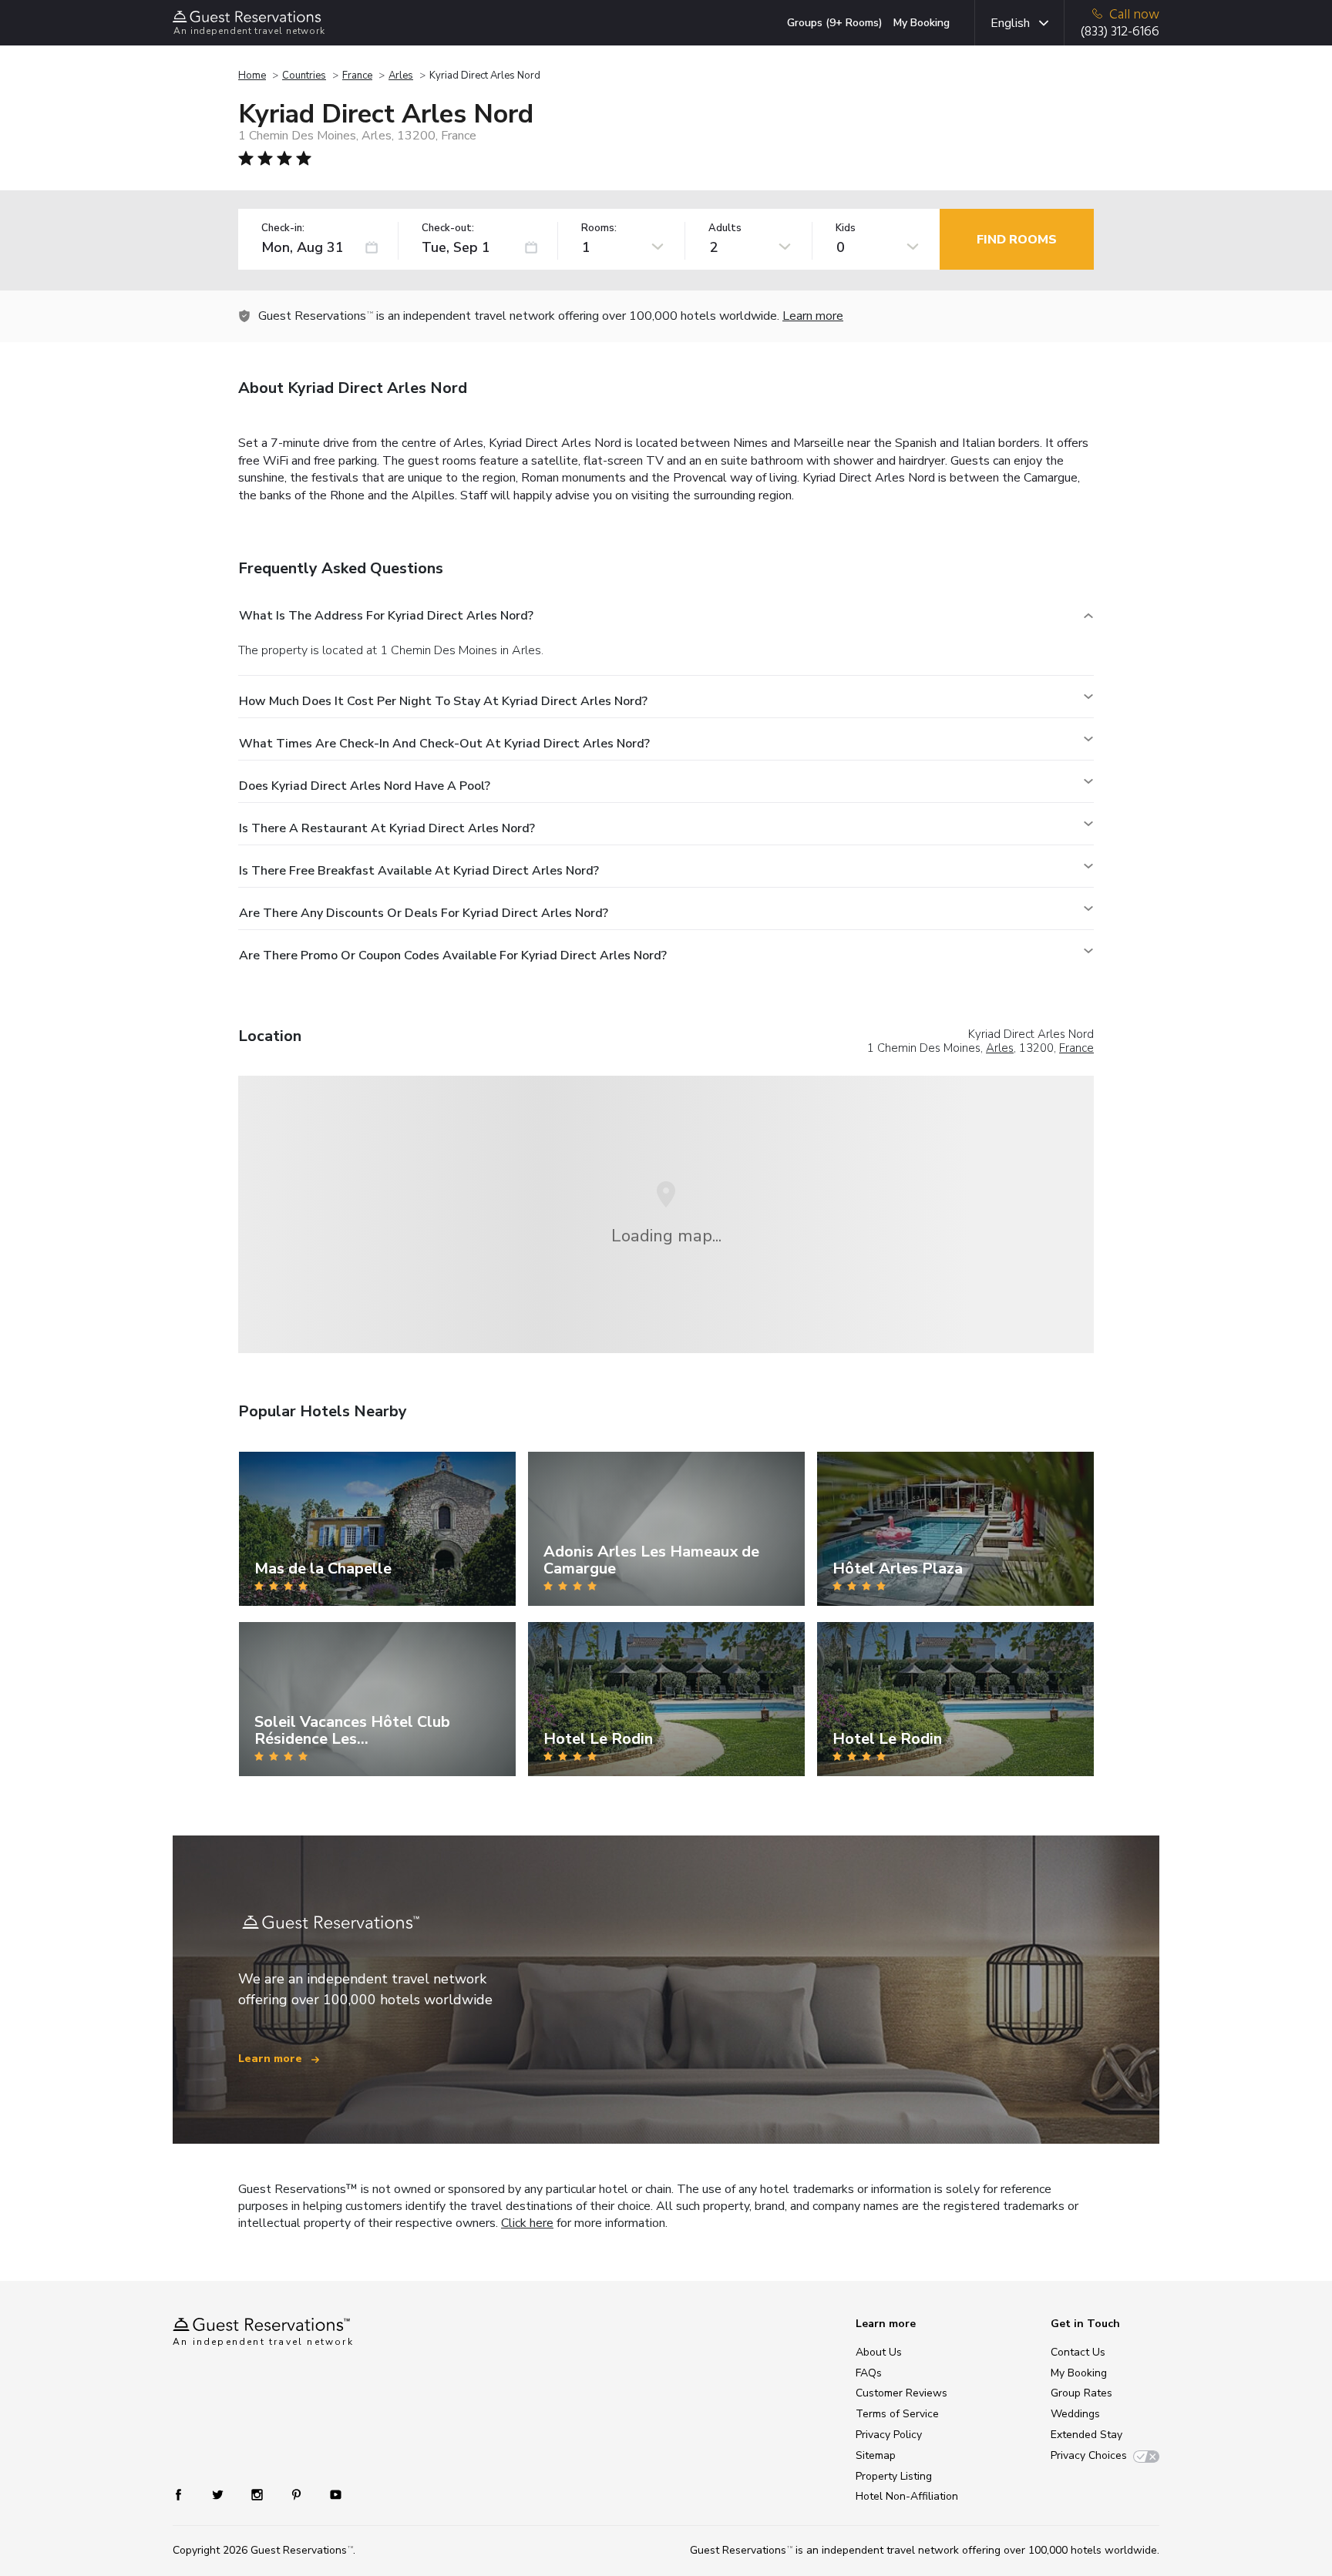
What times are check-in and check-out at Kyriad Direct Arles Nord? (444, 744)
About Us (879, 2352)
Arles (401, 76)
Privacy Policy (889, 2435)
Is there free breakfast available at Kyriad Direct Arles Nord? (419, 871)
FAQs (869, 2373)
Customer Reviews (901, 2393)
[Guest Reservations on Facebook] (186, 2494)
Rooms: (599, 228)
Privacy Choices (1089, 2455)
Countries (304, 76)
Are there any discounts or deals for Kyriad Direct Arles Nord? (424, 913)
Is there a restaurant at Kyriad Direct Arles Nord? (387, 828)
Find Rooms (1017, 240)
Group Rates (1081, 2393)
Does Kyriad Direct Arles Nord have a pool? (365, 786)
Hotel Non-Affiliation (907, 2496)
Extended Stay (1086, 2435)
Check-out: (448, 228)
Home (252, 76)
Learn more (813, 316)
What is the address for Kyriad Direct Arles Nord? (386, 616)
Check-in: (283, 228)
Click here (527, 2223)
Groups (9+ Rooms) (835, 23)
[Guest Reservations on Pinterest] (298, 2494)
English (1010, 23)
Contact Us (1078, 2352)
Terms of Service (897, 2414)
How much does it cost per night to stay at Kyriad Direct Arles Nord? (443, 701)
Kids (846, 228)
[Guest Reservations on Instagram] (259, 2494)
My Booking (922, 23)
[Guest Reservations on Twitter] (219, 2494)
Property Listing (894, 2476)
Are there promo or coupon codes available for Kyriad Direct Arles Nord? (453, 956)
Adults (725, 228)
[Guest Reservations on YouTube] (330, 2494)
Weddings (1075, 2414)
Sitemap (876, 2455)
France (357, 76)
